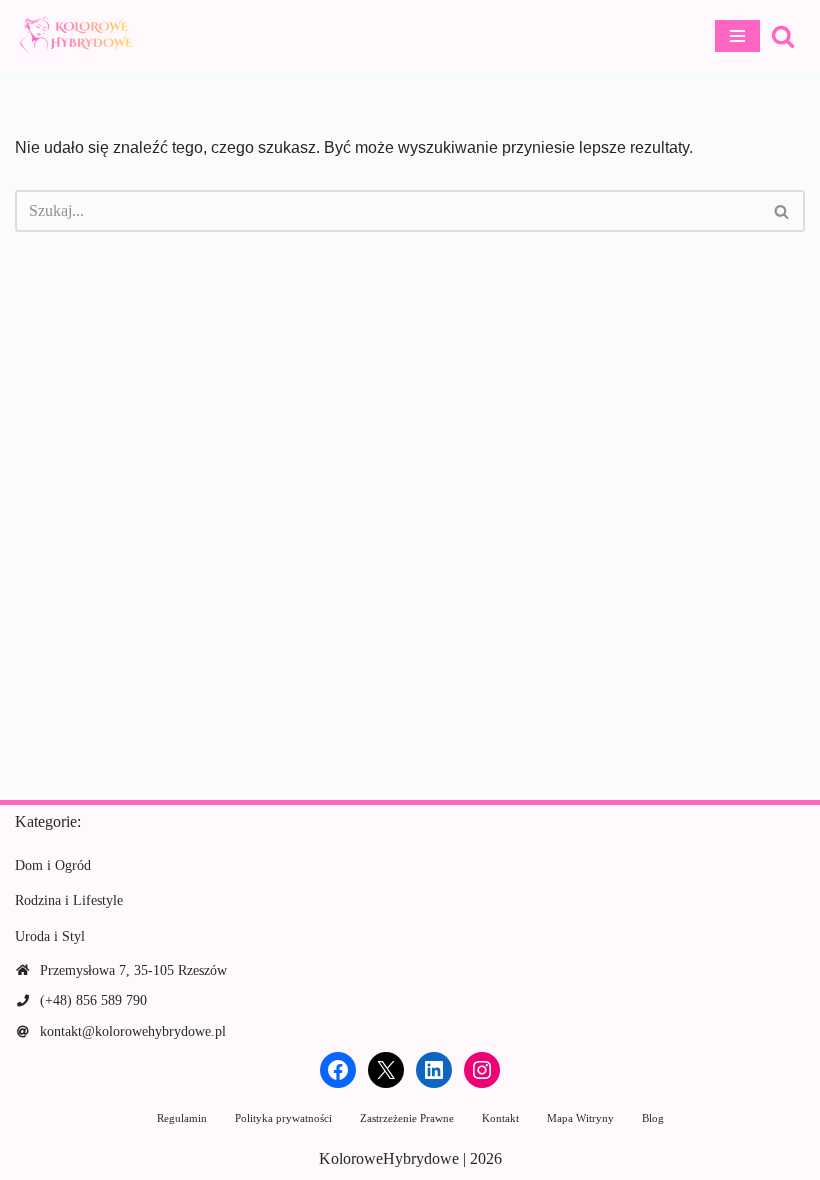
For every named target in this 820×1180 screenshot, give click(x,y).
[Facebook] (338, 1070)
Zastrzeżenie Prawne (407, 1118)
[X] (386, 1070)
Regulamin (182, 1118)
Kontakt (500, 1118)
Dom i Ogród (53, 865)
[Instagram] (482, 1070)
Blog (653, 1118)
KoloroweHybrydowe (389, 1158)
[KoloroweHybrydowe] (75, 36)
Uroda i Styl (50, 936)
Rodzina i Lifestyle (69, 900)
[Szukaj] (783, 36)
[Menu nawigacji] (737, 36)
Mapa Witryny (580, 1118)
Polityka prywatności (283, 1118)
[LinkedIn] (434, 1070)
